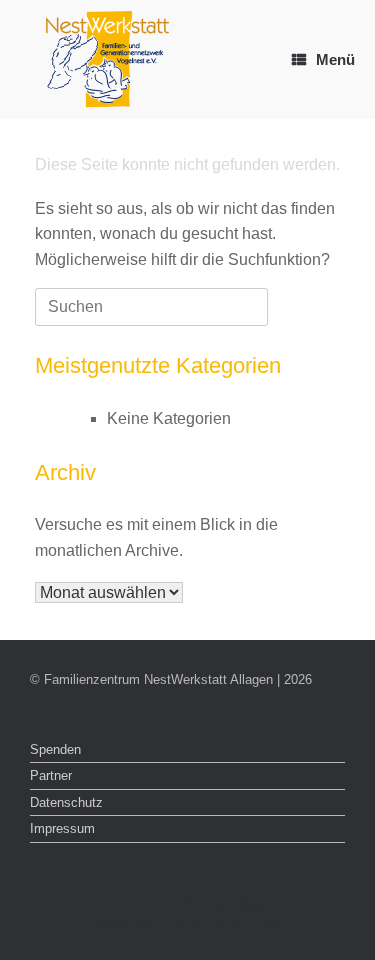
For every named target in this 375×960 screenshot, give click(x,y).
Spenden (55, 749)
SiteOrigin (257, 921)
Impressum (62, 828)
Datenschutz (66, 802)
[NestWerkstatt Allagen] (107, 59)
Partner (51, 775)
